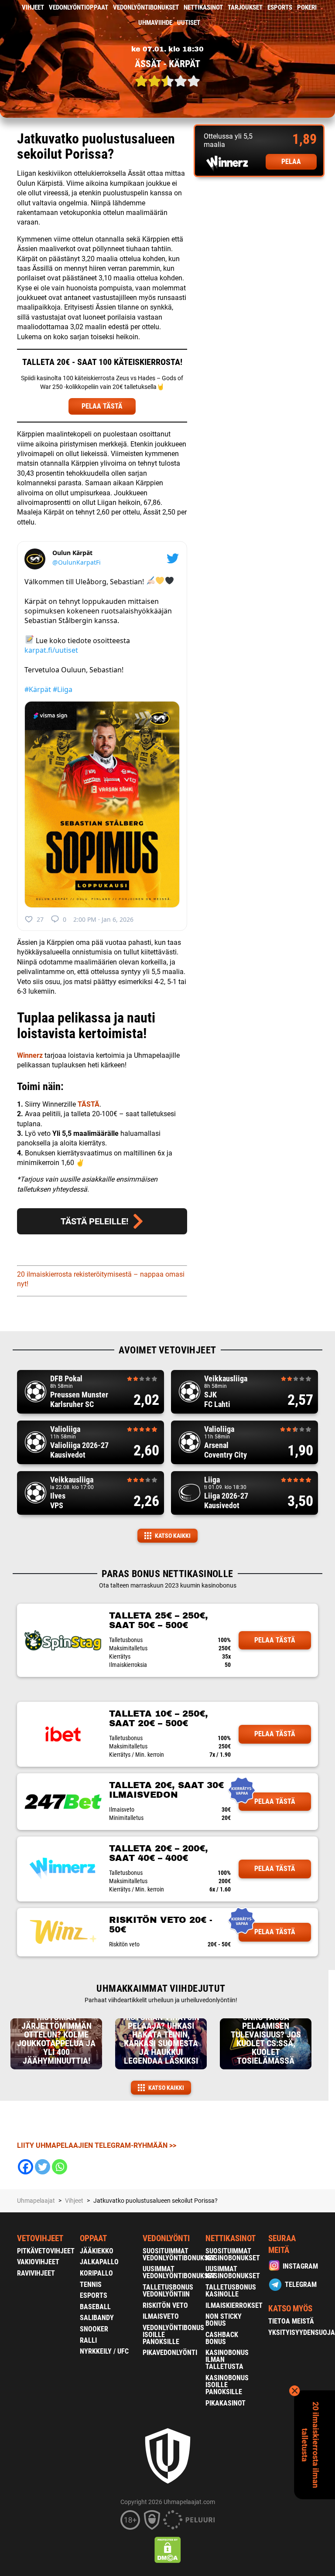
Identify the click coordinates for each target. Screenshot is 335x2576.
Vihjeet (33, 7)
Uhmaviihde (155, 23)
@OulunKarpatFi (77, 562)
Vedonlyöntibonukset (146, 7)
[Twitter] (43, 2167)
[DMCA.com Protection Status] (168, 2550)
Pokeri (307, 7)
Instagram (300, 2266)
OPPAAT (93, 2238)
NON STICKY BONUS (224, 2320)
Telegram (301, 2285)
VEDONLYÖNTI (166, 2238)
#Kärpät (38, 689)
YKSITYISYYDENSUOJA (302, 2332)
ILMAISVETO (161, 2316)
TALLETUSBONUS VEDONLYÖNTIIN (168, 2291)
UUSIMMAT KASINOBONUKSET (233, 2272)
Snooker (94, 2329)
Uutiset (189, 23)
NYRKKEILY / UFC (104, 2351)
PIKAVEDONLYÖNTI (170, 2353)
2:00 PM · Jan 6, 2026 (103, 919)
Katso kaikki (173, 1536)
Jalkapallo (99, 2262)
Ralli (88, 2340)
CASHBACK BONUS (222, 2338)
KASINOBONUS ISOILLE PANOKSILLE (227, 2385)
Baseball (95, 2307)
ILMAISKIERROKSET (234, 2305)
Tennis (91, 2285)
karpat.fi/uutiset (51, 650)
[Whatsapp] (60, 2167)
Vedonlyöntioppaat (79, 7)
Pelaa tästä (275, 1640)
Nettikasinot (203, 7)
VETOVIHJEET (40, 2238)
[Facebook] (26, 2167)
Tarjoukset (245, 7)
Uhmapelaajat (36, 2201)
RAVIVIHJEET (36, 2273)
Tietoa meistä (291, 2321)
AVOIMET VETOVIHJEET (167, 1350)
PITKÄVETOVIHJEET (46, 2251)
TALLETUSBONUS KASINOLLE (231, 2291)
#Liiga (63, 689)
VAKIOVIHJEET (38, 2262)
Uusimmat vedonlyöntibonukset (179, 2272)
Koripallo (96, 2273)
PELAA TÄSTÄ (102, 406)
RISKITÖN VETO (165, 2305)
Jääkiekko (97, 2251)
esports (280, 7)
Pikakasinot (226, 2403)
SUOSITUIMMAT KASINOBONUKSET (233, 2254)
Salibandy (97, 2318)
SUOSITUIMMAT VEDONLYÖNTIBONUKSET (179, 2254)
